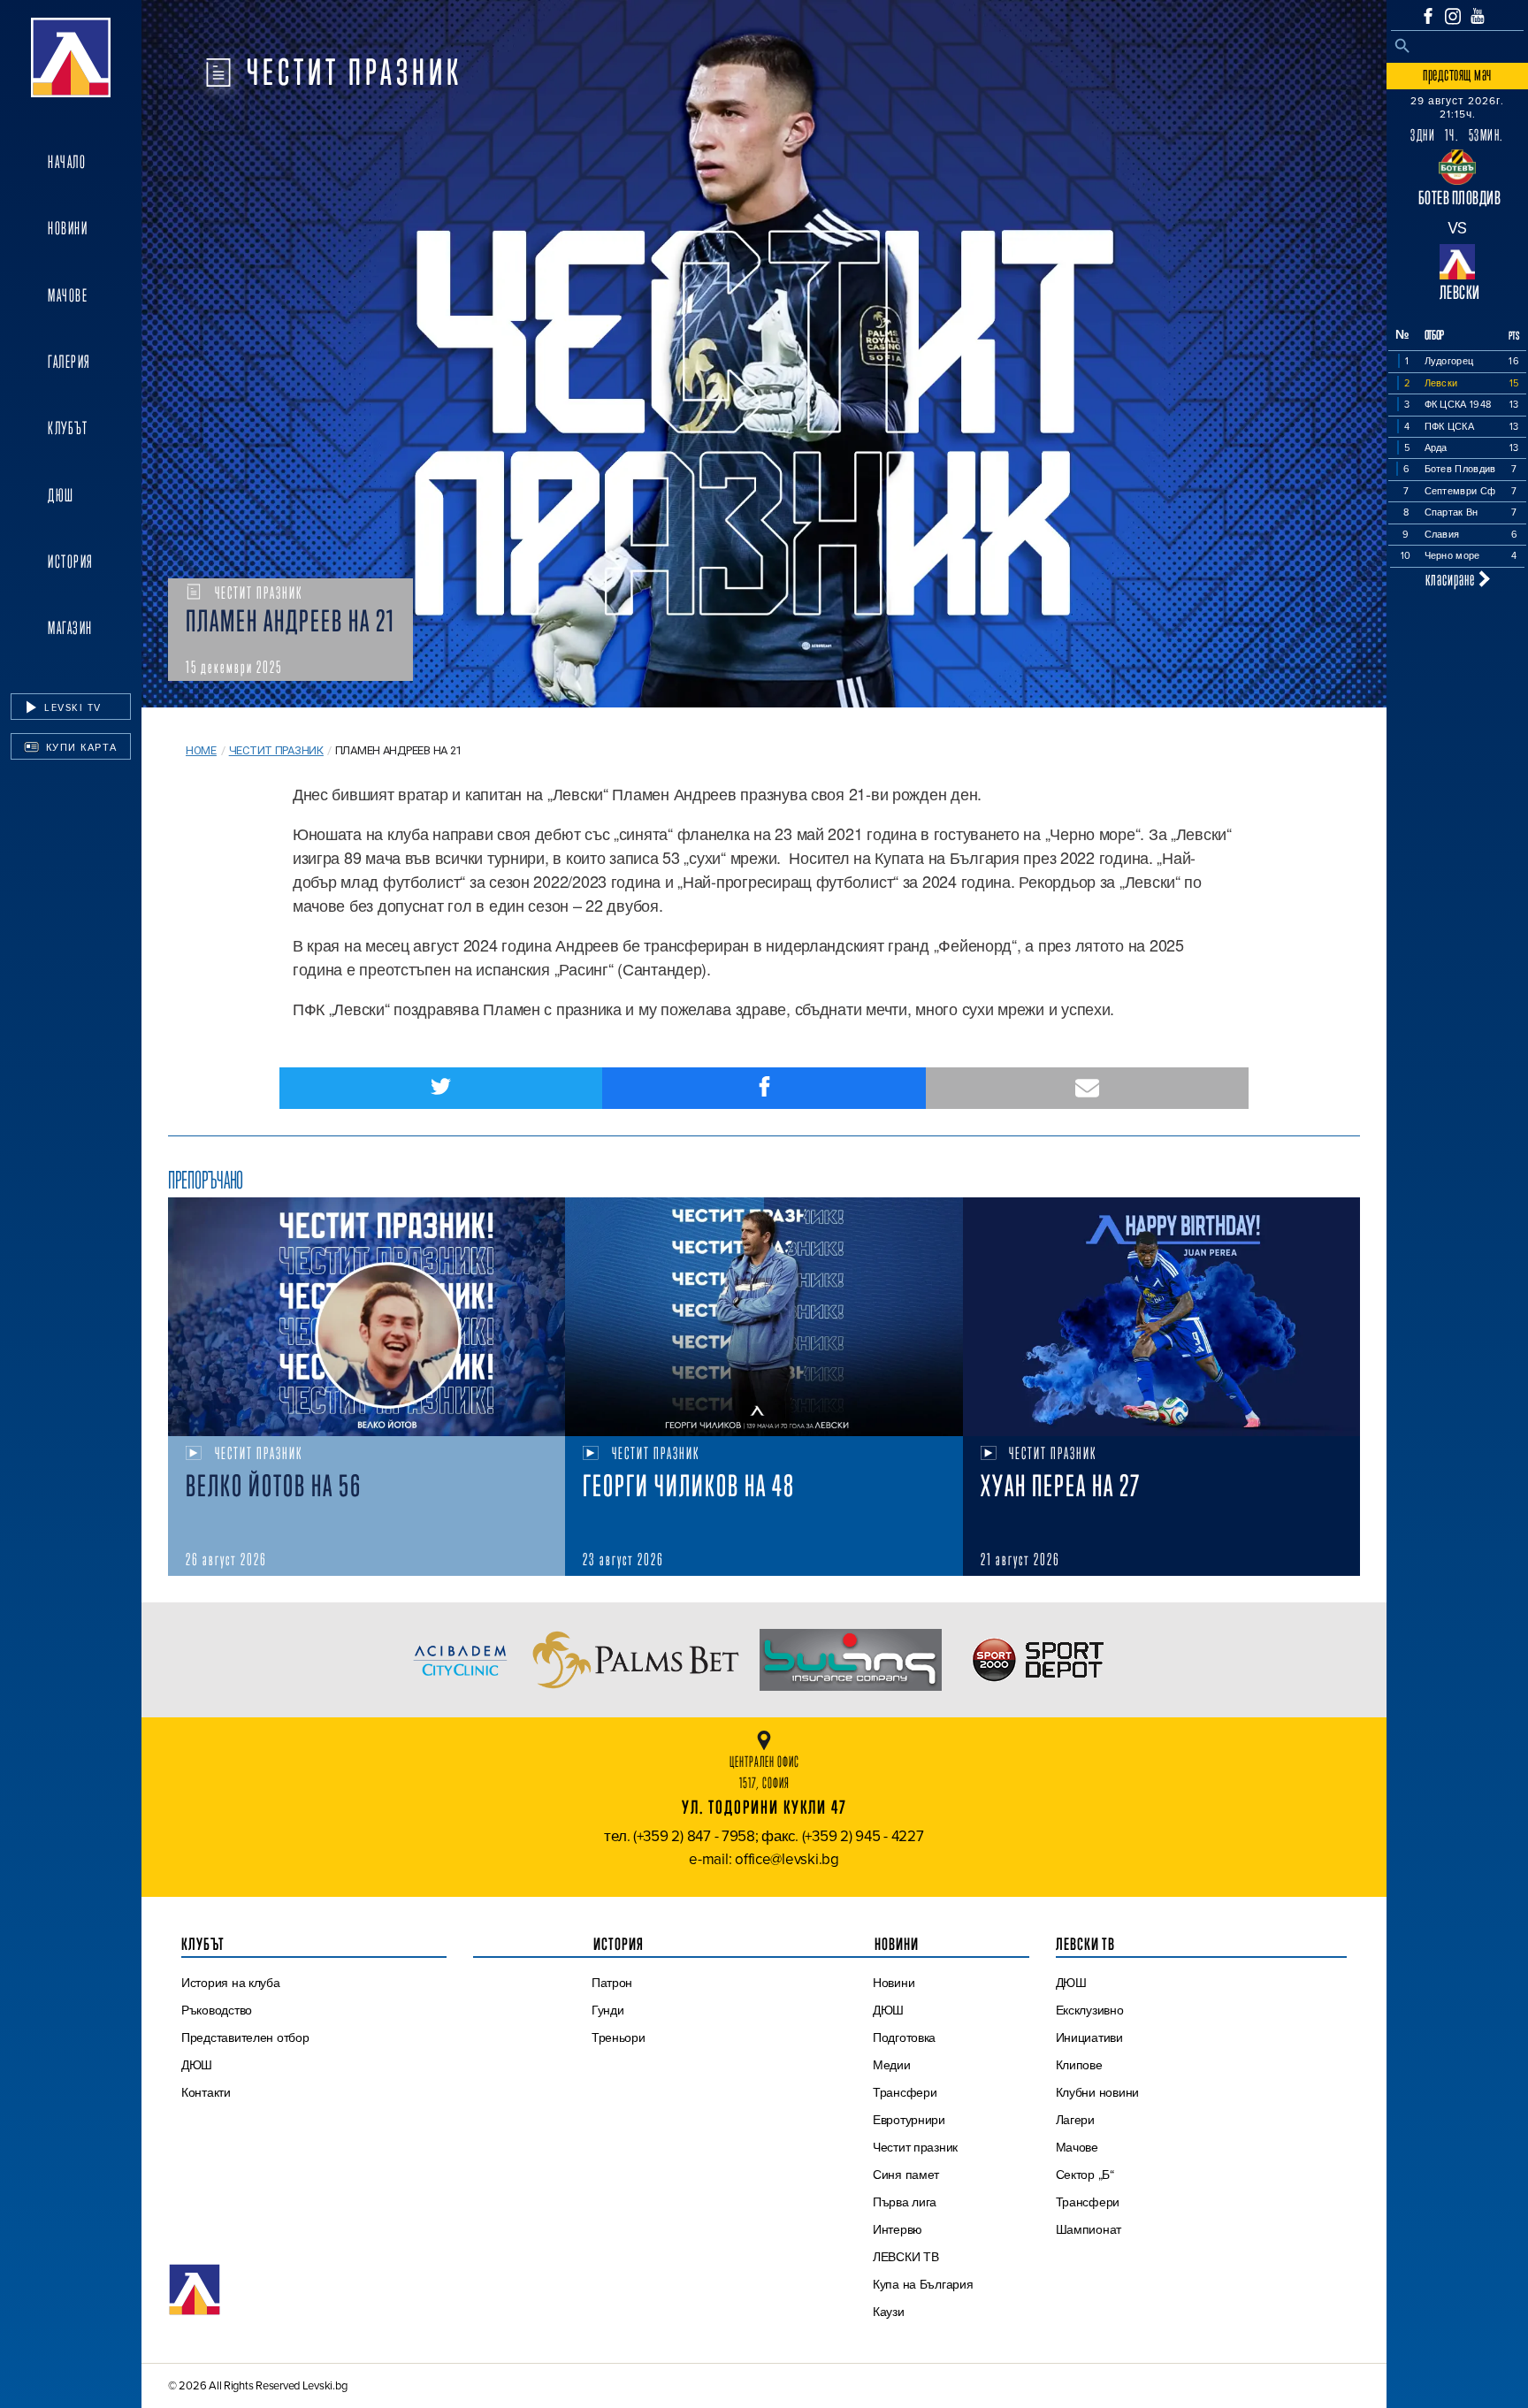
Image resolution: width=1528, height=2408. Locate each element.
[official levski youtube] (1478, 16)
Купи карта (80, 747)
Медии (892, 2065)
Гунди (608, 2010)
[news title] (367, 1317)
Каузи (889, 2312)
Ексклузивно (1090, 2010)
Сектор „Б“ (1085, 2175)
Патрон (612, 1983)
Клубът (68, 428)
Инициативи (1089, 2037)
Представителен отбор (245, 2037)
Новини (68, 228)
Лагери (1075, 2120)
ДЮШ (61, 495)
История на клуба (231, 1983)
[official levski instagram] (1453, 16)
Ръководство (217, 2010)
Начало (67, 162)
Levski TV (71, 707)
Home (201, 750)
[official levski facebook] (1428, 16)
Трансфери (905, 2092)
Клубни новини (1098, 2092)
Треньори (619, 2037)
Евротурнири (909, 2120)
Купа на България (923, 2284)
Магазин (70, 628)
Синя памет (906, 2175)
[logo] (71, 57)
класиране (1452, 579)
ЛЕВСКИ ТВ (906, 2257)
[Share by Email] (1087, 1088)
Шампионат (1089, 2229)
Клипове (1079, 2065)
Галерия (69, 362)
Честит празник (276, 750)
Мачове (68, 295)
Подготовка (904, 2037)
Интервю (898, 2229)
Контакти (206, 2092)
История (71, 562)
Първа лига (905, 2202)
